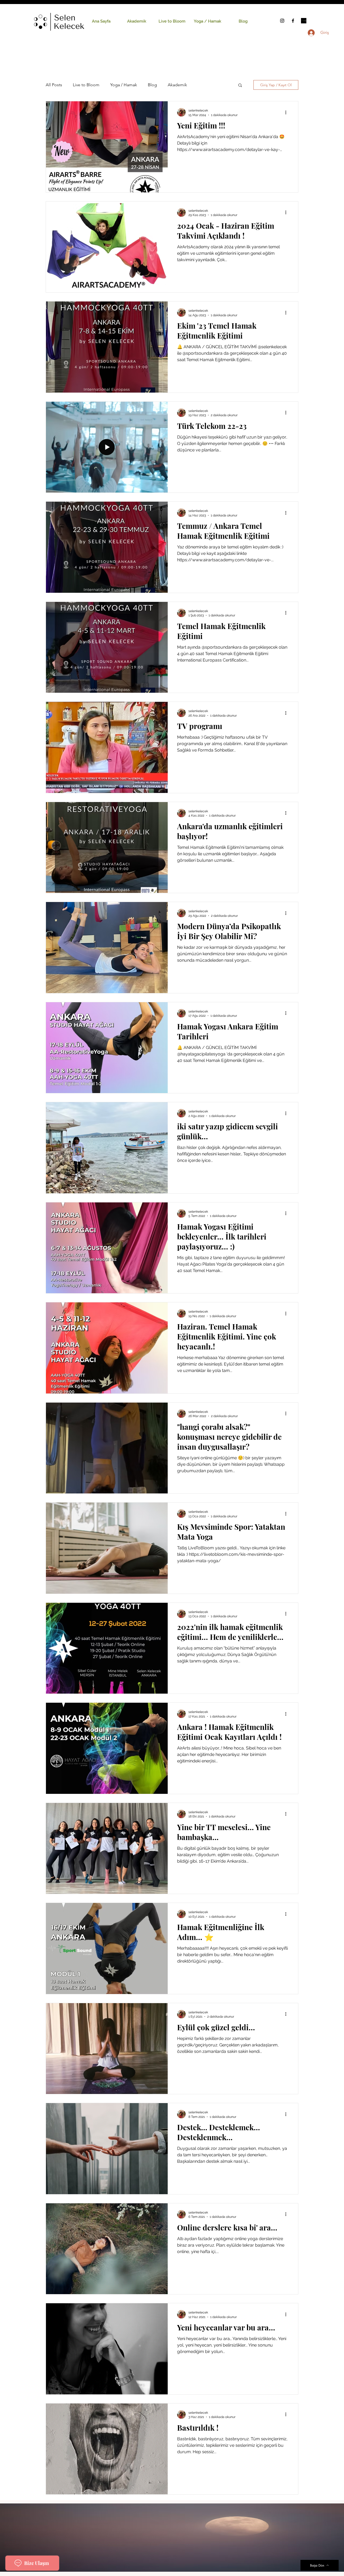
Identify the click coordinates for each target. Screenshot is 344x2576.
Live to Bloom (86, 85)
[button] (240, 86)
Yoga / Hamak (124, 85)
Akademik (177, 85)
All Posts (54, 85)
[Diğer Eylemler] (288, 112)
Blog (152, 85)
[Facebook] (293, 21)
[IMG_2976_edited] (304, 21)
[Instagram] (282, 21)
